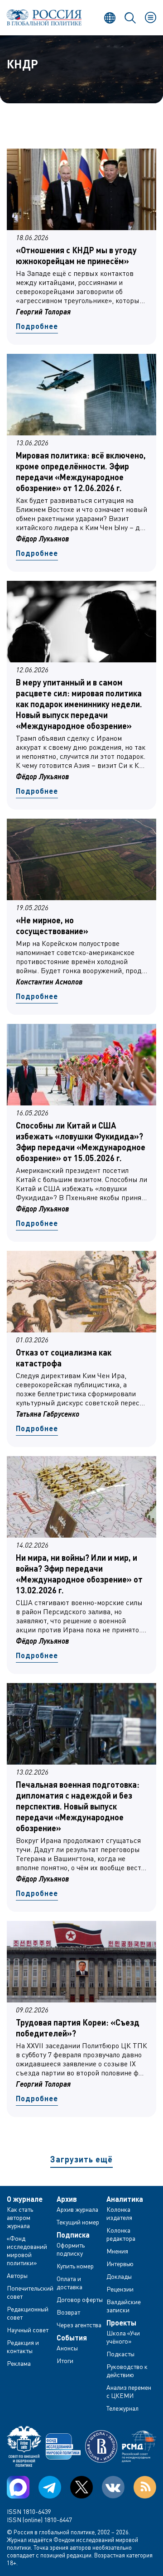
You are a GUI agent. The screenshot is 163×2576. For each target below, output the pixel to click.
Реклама (19, 2363)
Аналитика (125, 2199)
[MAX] (18, 2487)
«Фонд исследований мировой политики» (27, 2250)
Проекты (121, 2323)
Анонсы (67, 2348)
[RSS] (145, 2487)
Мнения (117, 2251)
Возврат (68, 2312)
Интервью (120, 2264)
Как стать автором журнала (20, 2217)
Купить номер (75, 2266)
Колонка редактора (121, 2234)
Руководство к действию (127, 2371)
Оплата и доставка (70, 2283)
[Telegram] (50, 2487)
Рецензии (120, 2289)
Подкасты (120, 2354)
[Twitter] (81, 2487)
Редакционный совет (28, 2313)
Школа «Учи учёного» (123, 2337)
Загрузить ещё (81, 2159)
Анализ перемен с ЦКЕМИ (129, 2391)
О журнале (25, 2199)
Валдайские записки (124, 2306)
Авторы (17, 2275)
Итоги (65, 2361)
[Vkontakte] (113, 2487)
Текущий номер (78, 2222)
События (72, 2338)
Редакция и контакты (23, 2347)
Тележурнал (122, 2408)
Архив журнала (77, 2209)
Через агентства (79, 2325)
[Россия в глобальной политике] (44, 17)
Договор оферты (80, 2299)
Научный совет (28, 2330)
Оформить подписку (71, 2249)
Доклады (119, 2276)
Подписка (73, 2235)
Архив (67, 2199)
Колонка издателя (119, 2213)
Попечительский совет (30, 2292)
